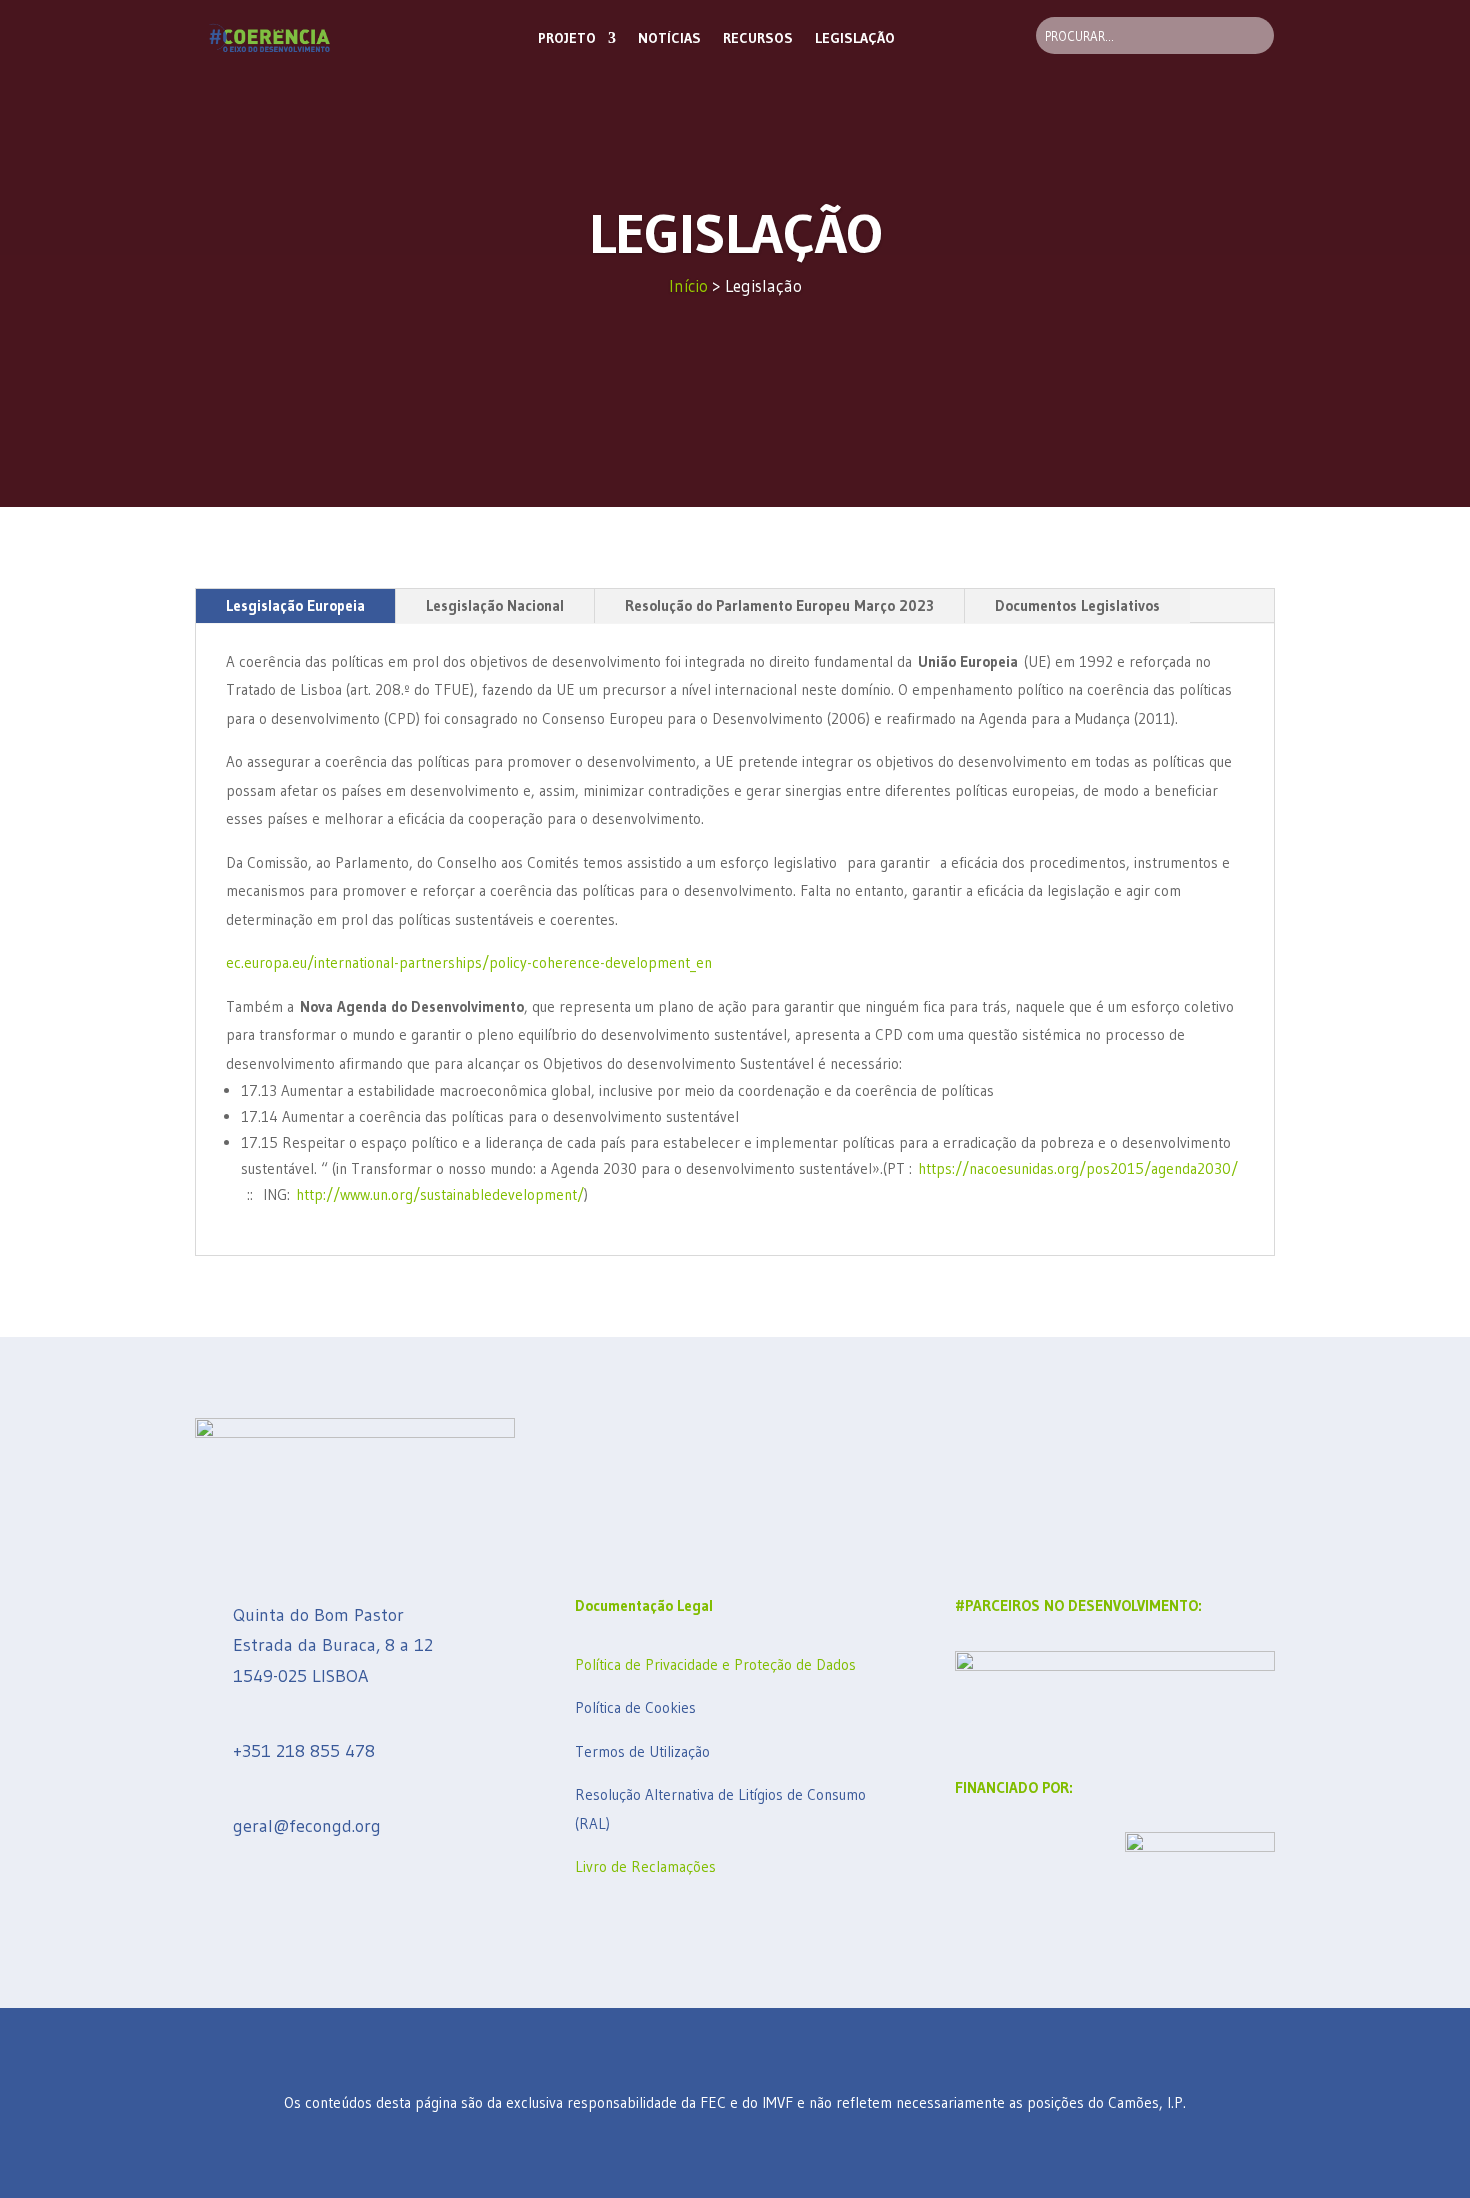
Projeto (567, 38)
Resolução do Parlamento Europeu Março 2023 (779, 605)
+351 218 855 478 (304, 1751)
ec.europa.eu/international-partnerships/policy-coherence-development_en (469, 962)
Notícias (669, 38)
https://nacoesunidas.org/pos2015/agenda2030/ (1078, 1168)
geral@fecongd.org (307, 1826)
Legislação (855, 38)
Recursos (758, 38)
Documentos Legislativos (1077, 605)
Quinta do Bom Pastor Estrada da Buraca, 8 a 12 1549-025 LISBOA (335, 1645)
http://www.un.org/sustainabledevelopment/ (440, 1194)
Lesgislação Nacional (495, 605)
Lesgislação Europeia (295, 605)
